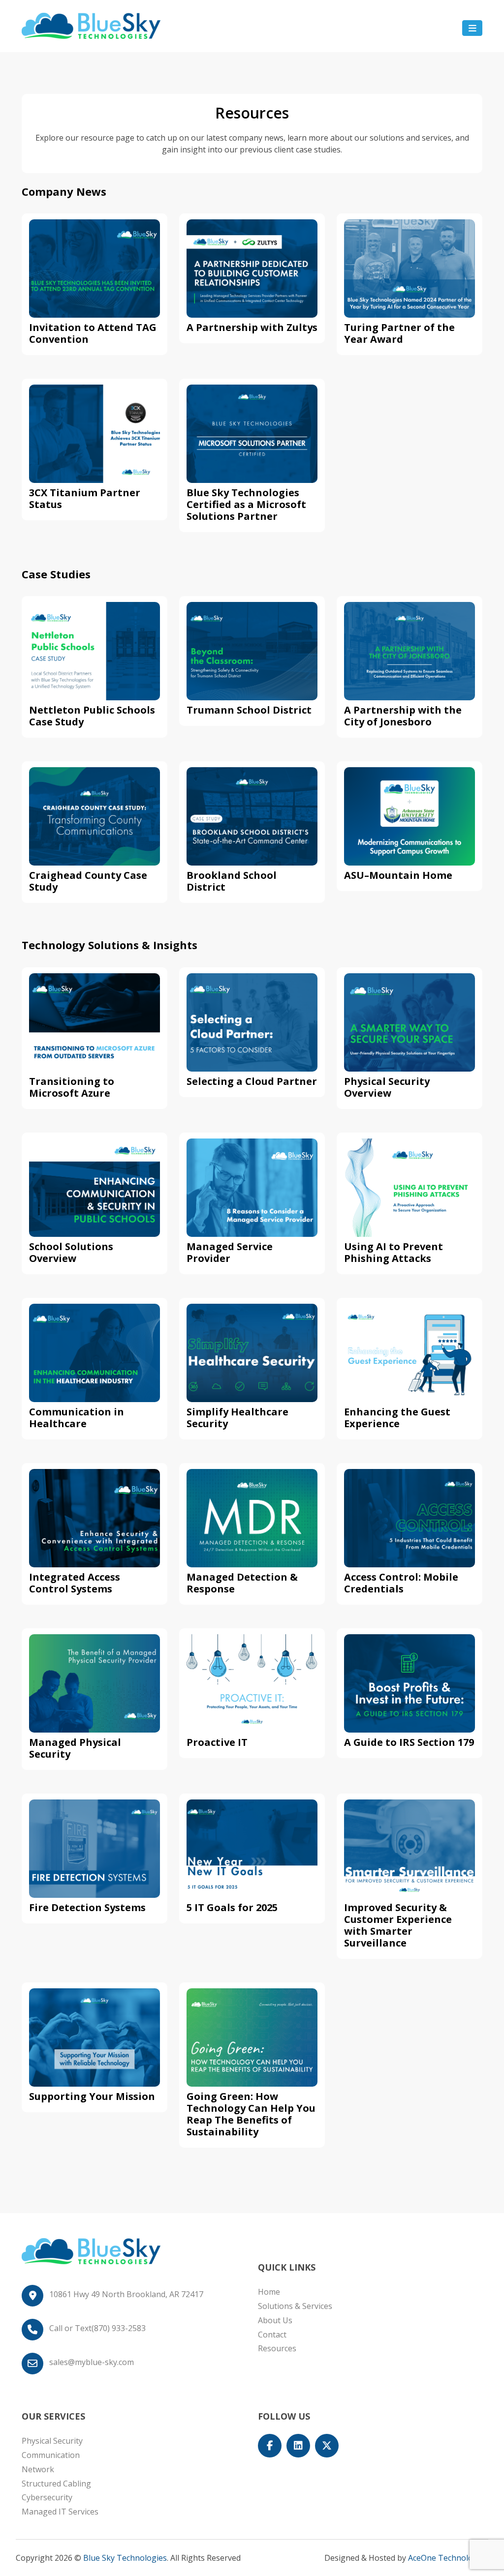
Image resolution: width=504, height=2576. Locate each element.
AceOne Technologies (448, 2558)
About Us (275, 2320)
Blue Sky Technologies (125, 2558)
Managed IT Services (60, 2512)
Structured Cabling (56, 2484)
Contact (272, 2335)
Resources (277, 2348)
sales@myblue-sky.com (92, 2362)
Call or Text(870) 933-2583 (97, 2328)
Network (38, 2469)
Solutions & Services (295, 2306)
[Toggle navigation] (472, 28)
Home (269, 2292)
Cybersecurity (47, 2497)
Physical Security (52, 2441)
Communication (51, 2455)
